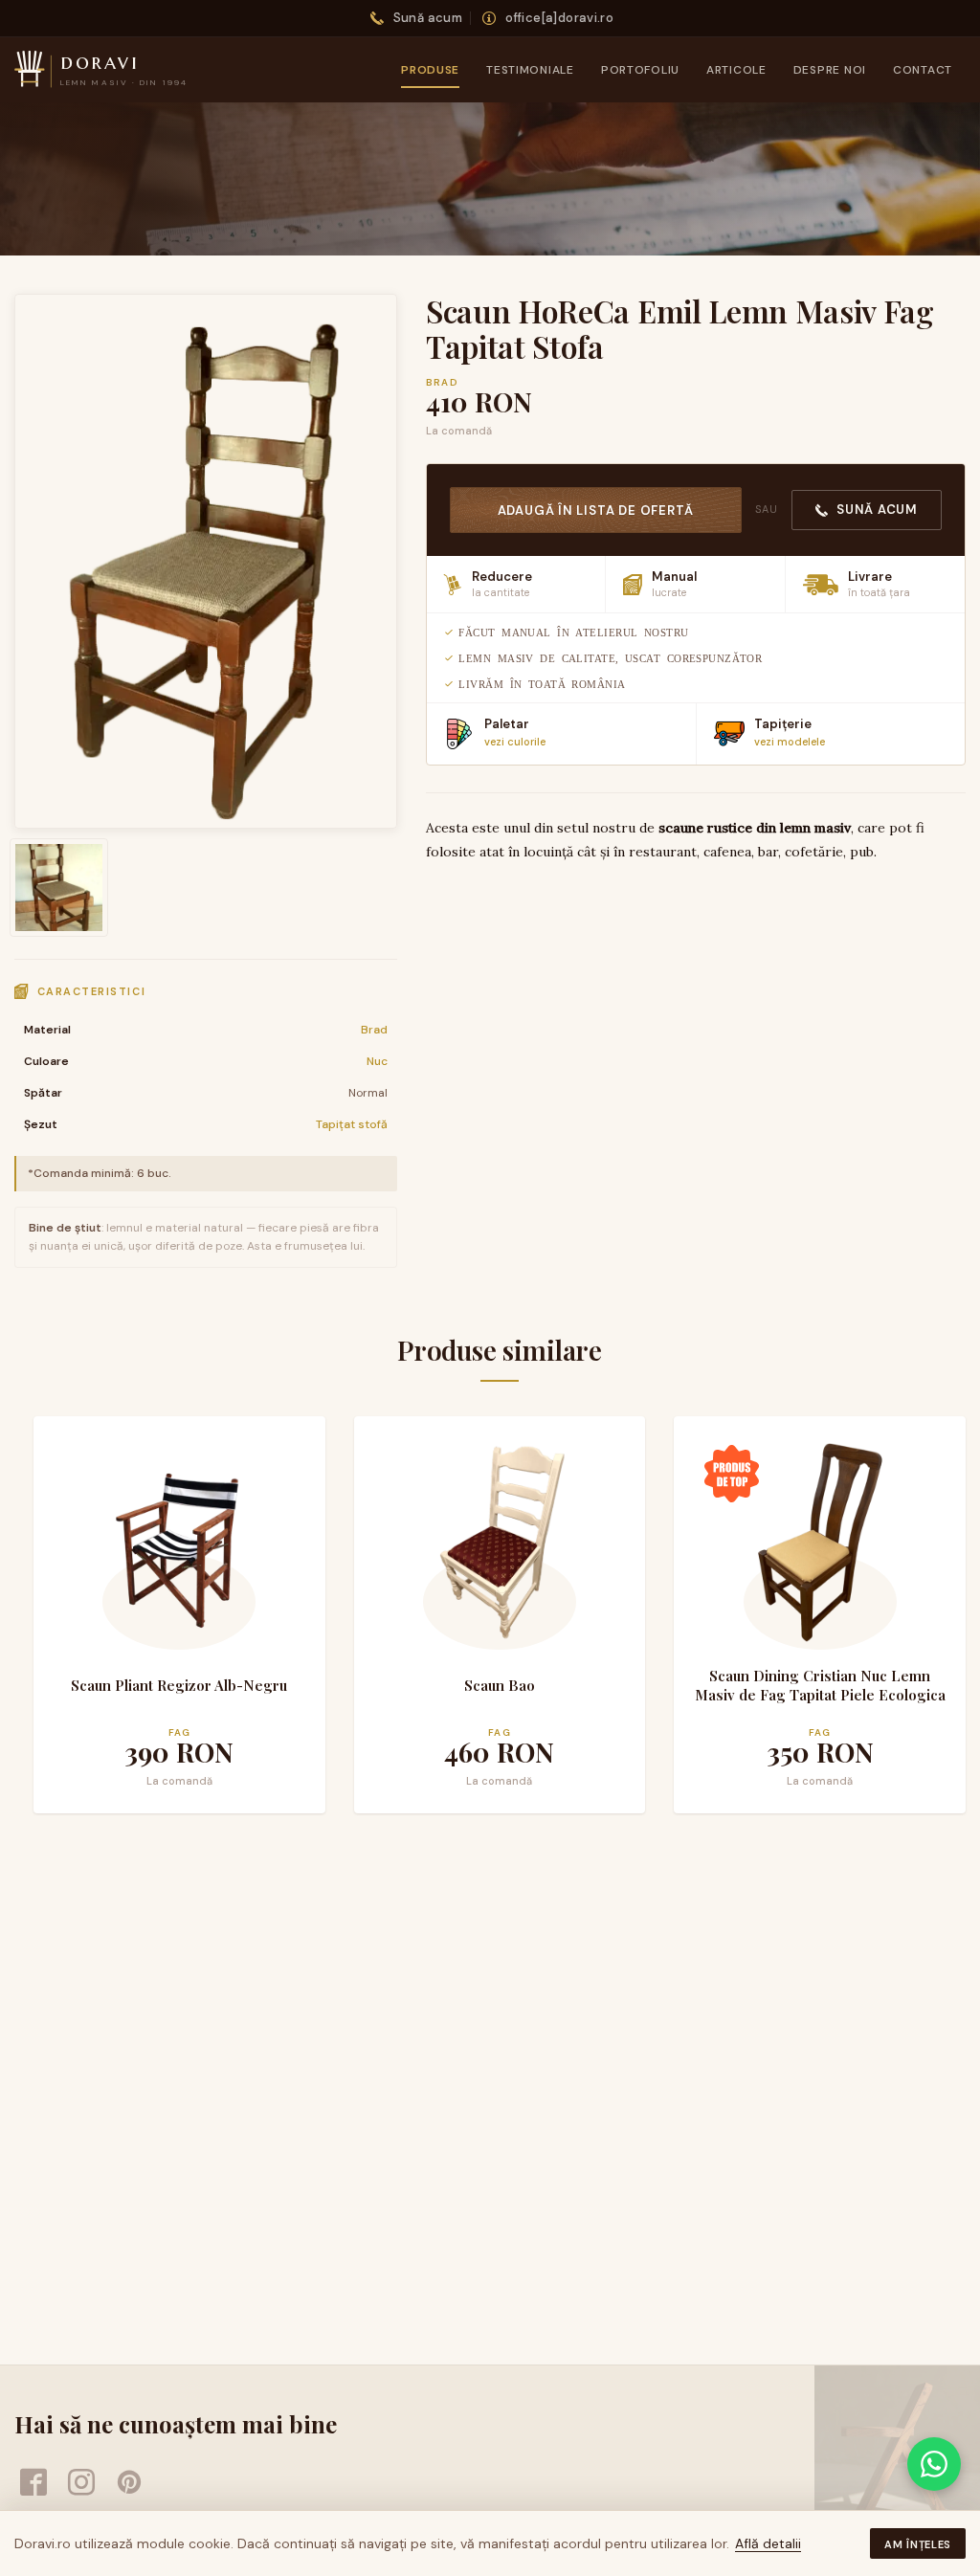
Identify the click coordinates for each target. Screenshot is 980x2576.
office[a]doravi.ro (559, 18)
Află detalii (768, 2543)
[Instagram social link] (81, 2482)
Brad (374, 1030)
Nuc (377, 1061)
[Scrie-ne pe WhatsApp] (934, 2464)
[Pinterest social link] (129, 2482)
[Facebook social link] (33, 2482)
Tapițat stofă (352, 1124)
